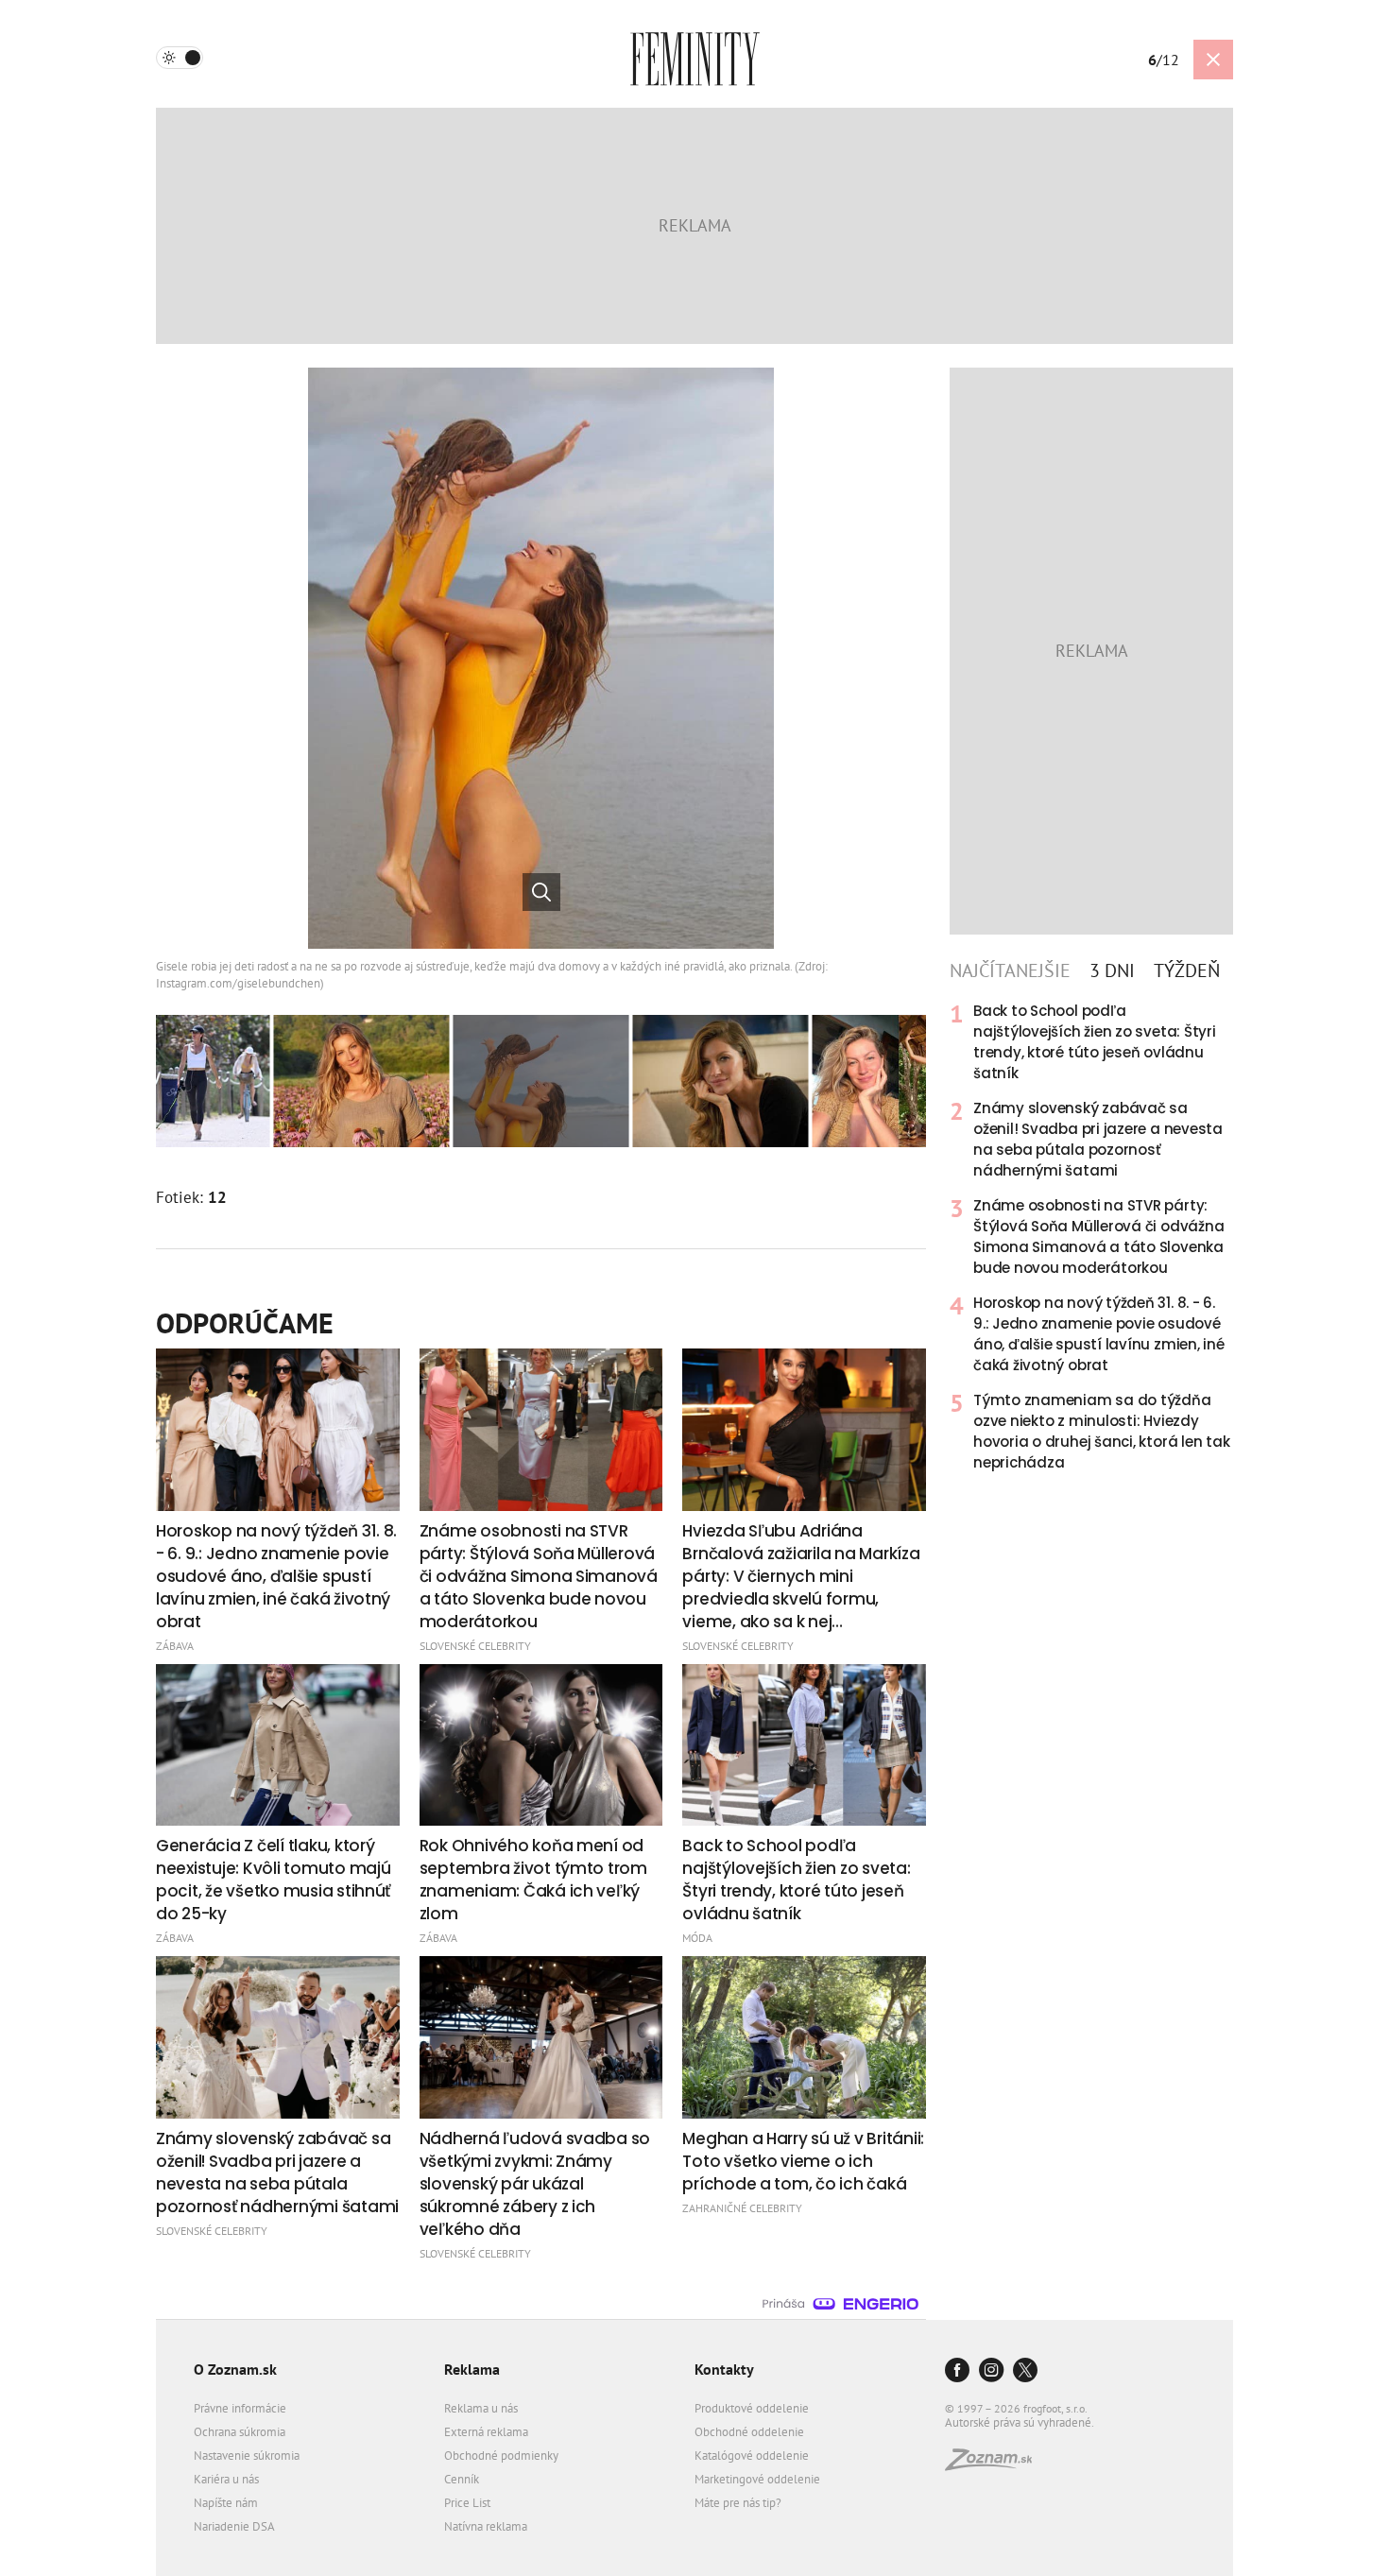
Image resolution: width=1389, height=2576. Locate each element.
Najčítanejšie (1010, 970)
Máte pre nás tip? (738, 2503)
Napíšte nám (226, 2503)
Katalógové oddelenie (752, 2456)
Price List (467, 2503)
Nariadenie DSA (234, 2526)
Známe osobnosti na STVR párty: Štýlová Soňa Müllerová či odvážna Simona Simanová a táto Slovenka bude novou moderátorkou (1098, 1236)
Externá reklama (486, 2432)
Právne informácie (240, 2408)
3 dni (1112, 970)
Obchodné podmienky (501, 2456)
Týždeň (1187, 970)
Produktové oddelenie (752, 2408)
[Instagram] (991, 2371)
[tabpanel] (1091, 1237)
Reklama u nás (481, 2408)
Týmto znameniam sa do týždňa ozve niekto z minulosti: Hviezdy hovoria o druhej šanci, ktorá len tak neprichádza (1102, 1431)
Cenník (462, 2479)
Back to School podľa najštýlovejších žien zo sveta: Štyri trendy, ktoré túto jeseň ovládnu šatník (1095, 1042)
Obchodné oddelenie (749, 2432)
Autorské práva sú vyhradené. (1020, 2422)
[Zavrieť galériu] (1213, 60)
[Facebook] (957, 2371)
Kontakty (724, 2369)
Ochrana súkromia (240, 2432)
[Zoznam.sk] (995, 2465)
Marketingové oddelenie (757, 2479)
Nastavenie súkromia (247, 2456)
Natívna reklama (486, 2526)
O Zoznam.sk (235, 2369)
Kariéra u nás (226, 2479)
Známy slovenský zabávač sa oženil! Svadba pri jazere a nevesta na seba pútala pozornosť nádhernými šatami (1098, 1139)
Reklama (472, 2369)
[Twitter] (1025, 2371)
